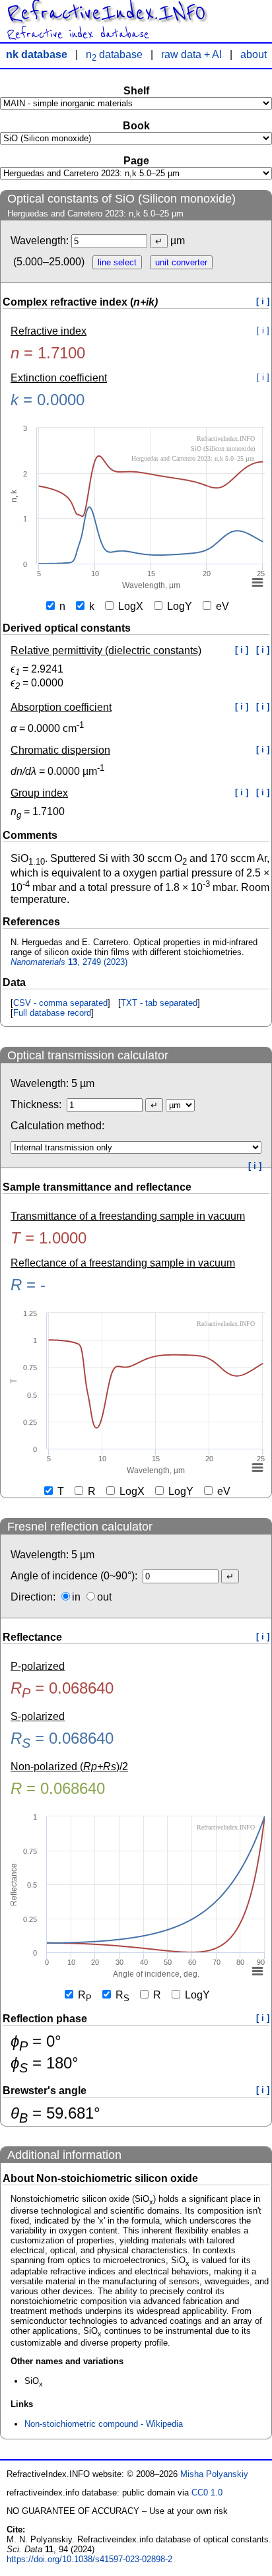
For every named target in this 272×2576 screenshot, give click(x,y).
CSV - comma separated (60, 1003)
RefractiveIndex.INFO (106, 13)
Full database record (52, 1013)
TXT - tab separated (159, 1003)
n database (114, 54)
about (254, 54)
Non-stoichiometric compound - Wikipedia (104, 2424)
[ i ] (263, 301)
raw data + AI (191, 54)
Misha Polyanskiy (214, 2474)
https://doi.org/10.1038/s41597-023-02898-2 (89, 2559)
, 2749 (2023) (69, 962)
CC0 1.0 (207, 2493)
